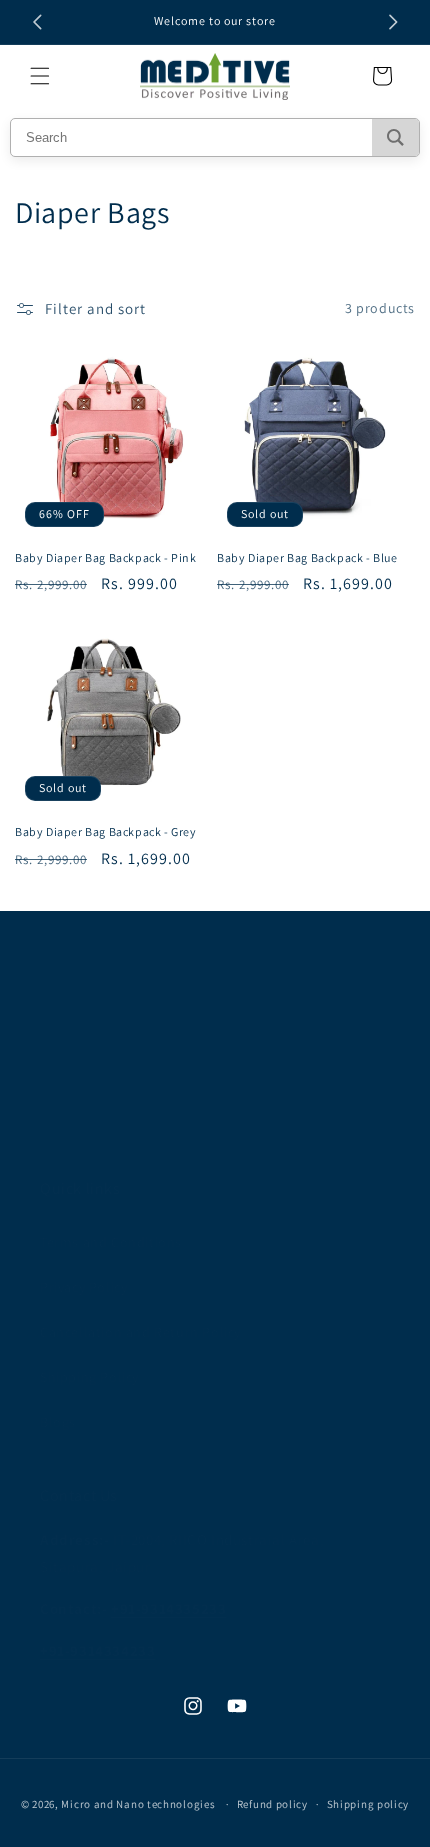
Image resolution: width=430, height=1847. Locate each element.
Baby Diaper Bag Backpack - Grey (106, 831)
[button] (40, 76)
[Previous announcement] (37, 22)
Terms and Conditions (111, 1242)
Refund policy (272, 1804)
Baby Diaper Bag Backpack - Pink (106, 557)
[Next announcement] (393, 22)
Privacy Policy (83, 1287)
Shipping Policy (89, 1377)
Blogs (58, 1422)
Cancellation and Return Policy (140, 1332)
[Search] (395, 137)
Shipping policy (368, 1804)
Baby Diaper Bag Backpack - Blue (307, 557)
